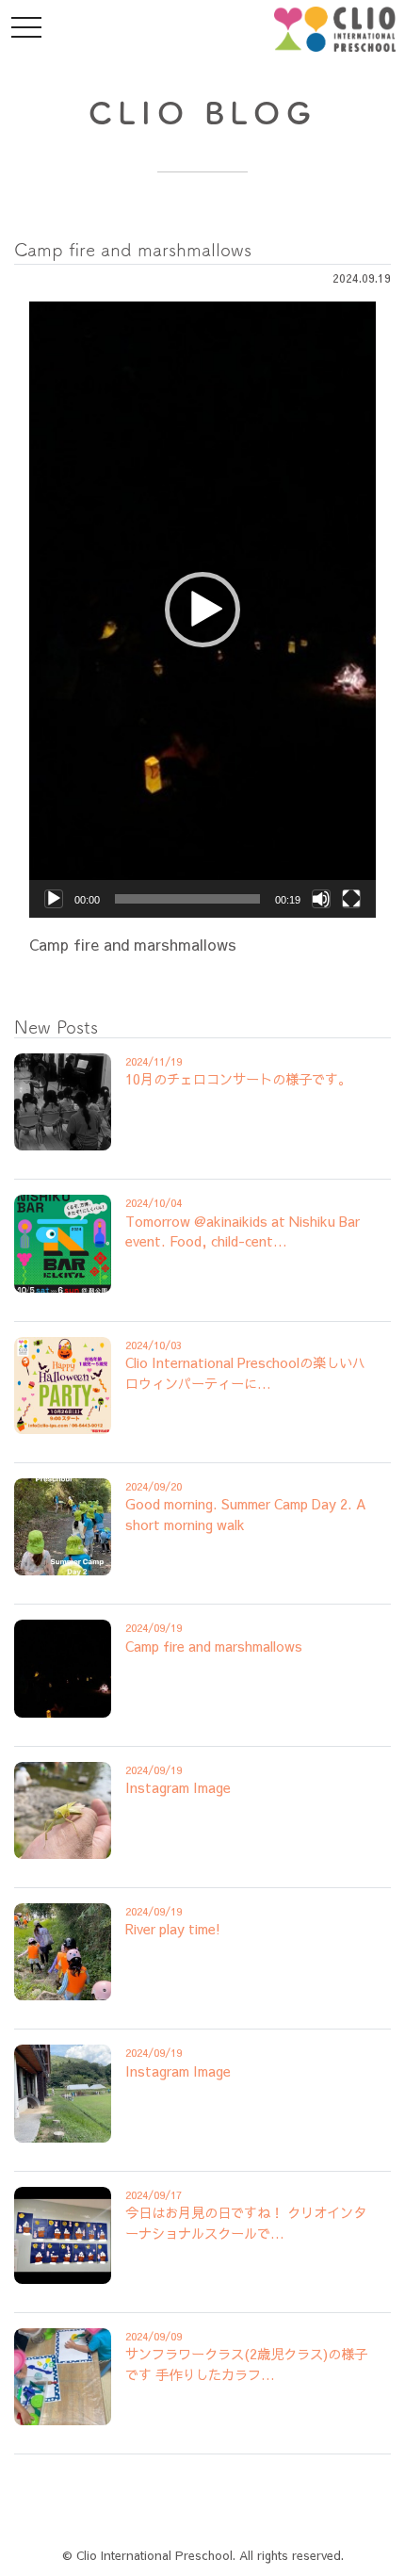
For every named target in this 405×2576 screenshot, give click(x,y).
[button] (202, 610)
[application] (202, 610)
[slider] (187, 899)
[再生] (54, 899)
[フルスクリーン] (351, 899)
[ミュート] (321, 899)
